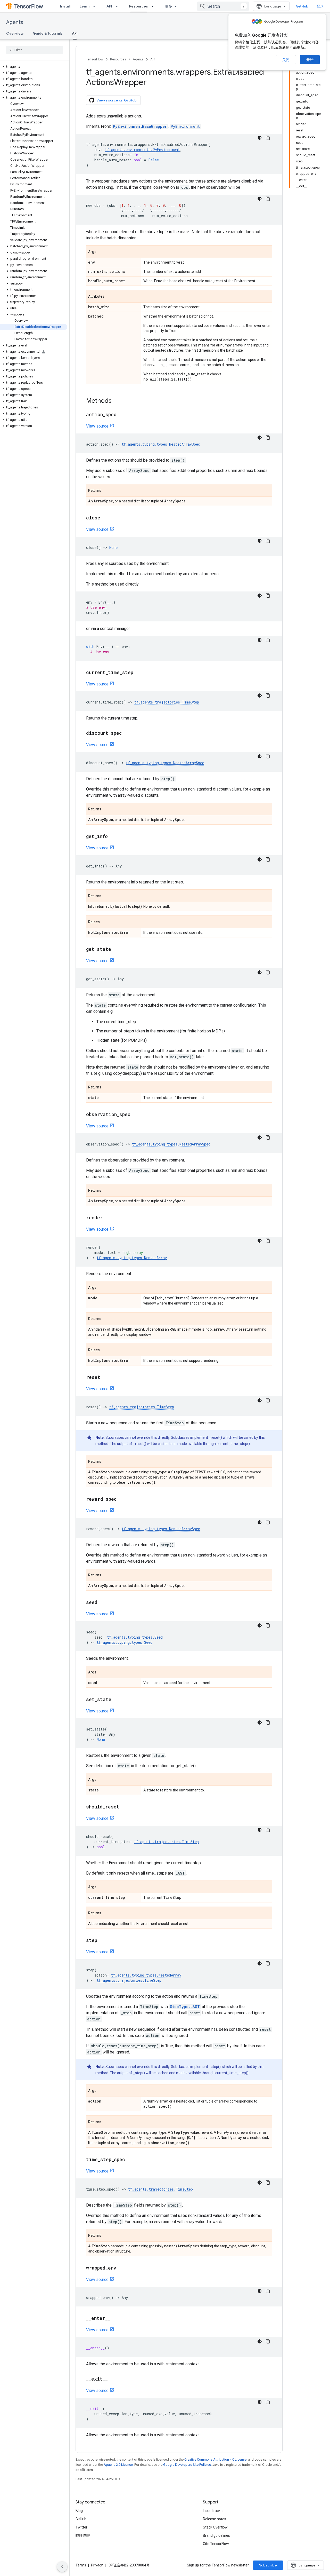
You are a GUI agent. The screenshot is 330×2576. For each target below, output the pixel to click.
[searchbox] (35, 50)
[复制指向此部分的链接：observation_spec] (136, 1115)
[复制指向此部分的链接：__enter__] (115, 2319)
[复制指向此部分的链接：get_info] (113, 837)
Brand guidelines (216, 2535)
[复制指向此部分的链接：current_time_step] (138, 673)
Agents (15, 22)
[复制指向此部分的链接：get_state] (116, 950)
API (109, 6)
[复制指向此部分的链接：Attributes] (110, 297)
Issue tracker (213, 2511)
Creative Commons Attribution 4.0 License (215, 2459)
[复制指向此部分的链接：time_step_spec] (130, 2160)
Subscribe (268, 2565)
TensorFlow (95, 59)
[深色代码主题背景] (260, 138)
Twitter (81, 2527)
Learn (85, 6)
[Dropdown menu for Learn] (96, 6)
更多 (169, 6)
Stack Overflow (215, 2527)
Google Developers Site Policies (187, 2465)
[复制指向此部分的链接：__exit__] (113, 2379)
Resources (139, 6)
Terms (81, 2565)
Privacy (97, 2565)
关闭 (286, 60)
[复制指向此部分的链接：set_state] (117, 1700)
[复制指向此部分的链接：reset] (105, 1378)
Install (65, 6)
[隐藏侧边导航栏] (62, 2567)
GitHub (302, 6)
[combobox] (223, 6)
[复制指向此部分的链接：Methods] (117, 401)
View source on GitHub (117, 100)
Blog (79, 2511)
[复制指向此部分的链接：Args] (102, 252)
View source (97, 426)
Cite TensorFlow (216, 2544)
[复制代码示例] (268, 138)
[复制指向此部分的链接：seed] (103, 1603)
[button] (34, 67)
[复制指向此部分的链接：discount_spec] (127, 733)
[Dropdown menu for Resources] (154, 6)
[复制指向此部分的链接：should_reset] (125, 1807)
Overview (15, 33)
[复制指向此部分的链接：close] (105, 518)
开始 (310, 60)
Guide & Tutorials (48, 33)
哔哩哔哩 (83, 2535)
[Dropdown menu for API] (118, 6)
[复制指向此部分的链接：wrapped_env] (121, 2268)
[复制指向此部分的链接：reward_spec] (122, 1499)
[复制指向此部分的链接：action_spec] (122, 415)
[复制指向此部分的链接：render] (108, 1218)
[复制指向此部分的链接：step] (102, 1941)
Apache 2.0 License (118, 2465)
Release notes (214, 2519)
